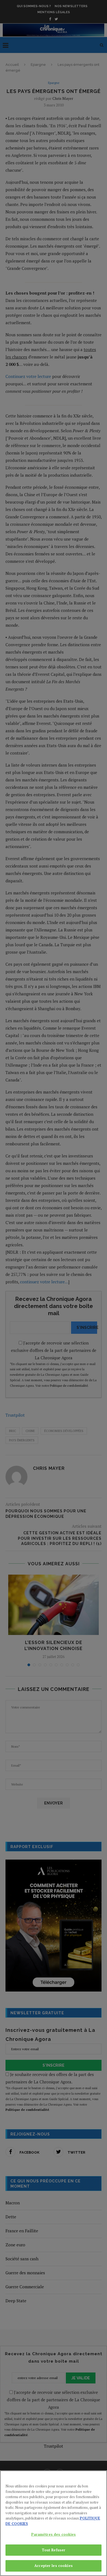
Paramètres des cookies (54, 2534)
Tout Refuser (54, 2550)
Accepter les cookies (54, 2566)
